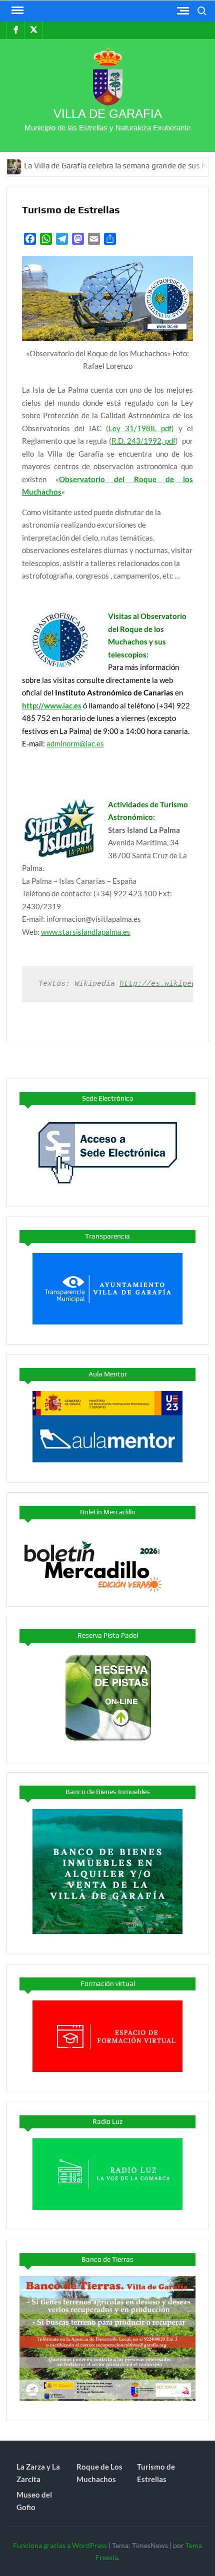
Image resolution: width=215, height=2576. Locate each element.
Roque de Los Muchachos (99, 2473)
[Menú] (16, 10)
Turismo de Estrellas (156, 2473)
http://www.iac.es (52, 705)
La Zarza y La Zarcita (38, 2473)
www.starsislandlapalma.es (86, 932)
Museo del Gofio (34, 2501)
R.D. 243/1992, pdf (143, 441)
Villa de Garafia (108, 114)
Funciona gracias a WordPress (60, 2545)
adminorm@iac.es (75, 743)
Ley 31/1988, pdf (140, 428)
